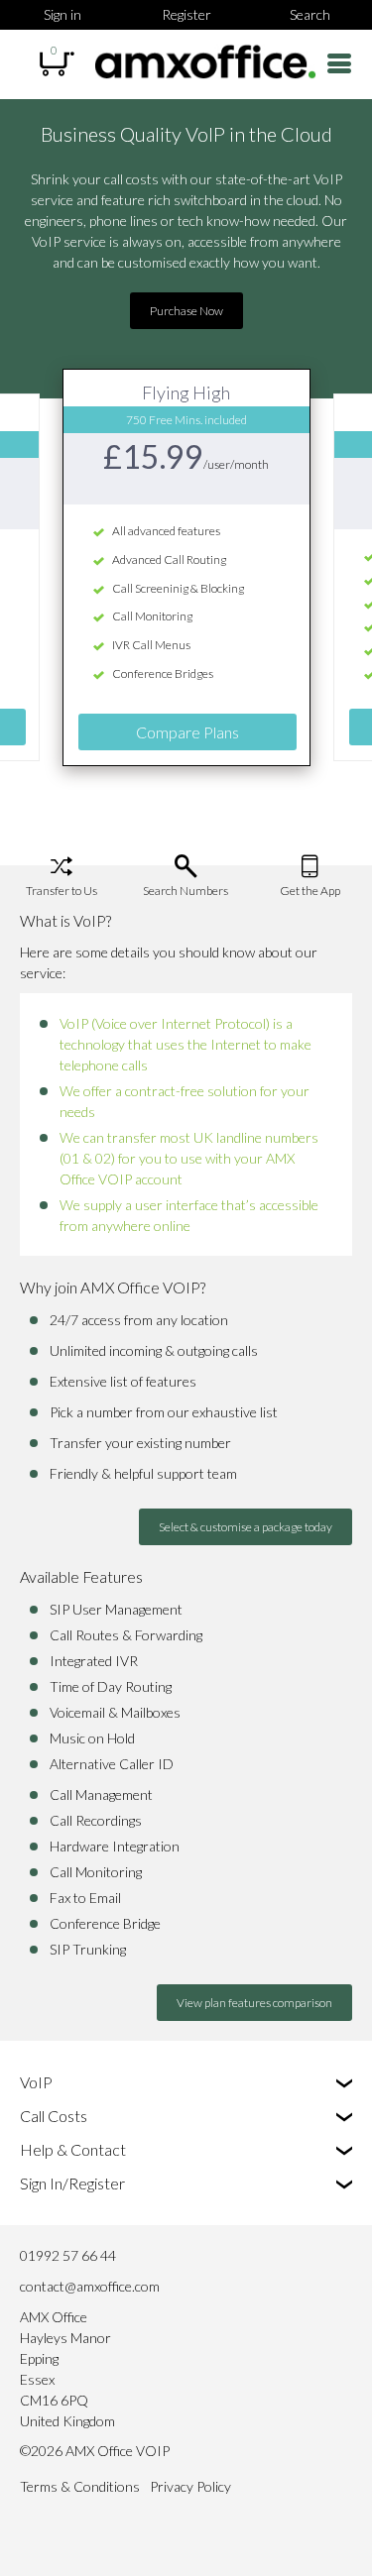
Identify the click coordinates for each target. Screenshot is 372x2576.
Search (310, 14)
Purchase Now (186, 311)
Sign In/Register (72, 2183)
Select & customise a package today (246, 1527)
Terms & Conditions (80, 2486)
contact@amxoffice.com (90, 2286)
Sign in (62, 14)
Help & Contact (73, 2149)
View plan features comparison (254, 2003)
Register (186, 14)
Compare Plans (187, 732)
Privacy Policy (190, 2486)
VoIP (36, 2082)
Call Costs (54, 2116)
